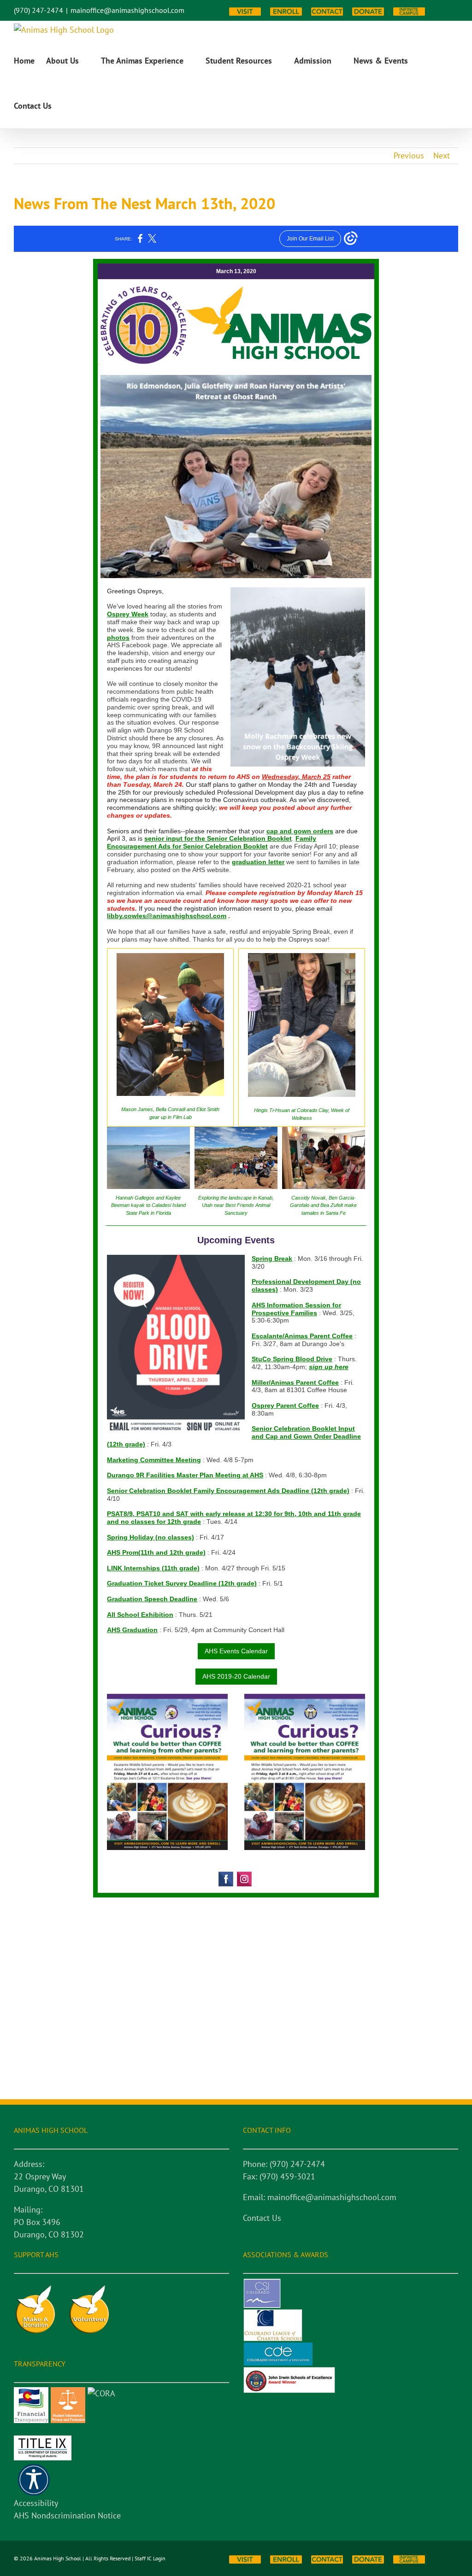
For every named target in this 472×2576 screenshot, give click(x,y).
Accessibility (36, 2503)
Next (442, 155)
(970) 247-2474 (38, 10)
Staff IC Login (150, 2558)
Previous (409, 155)
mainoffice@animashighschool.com (127, 10)
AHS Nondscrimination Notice (67, 2515)
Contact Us (262, 2218)
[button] (66, 106)
